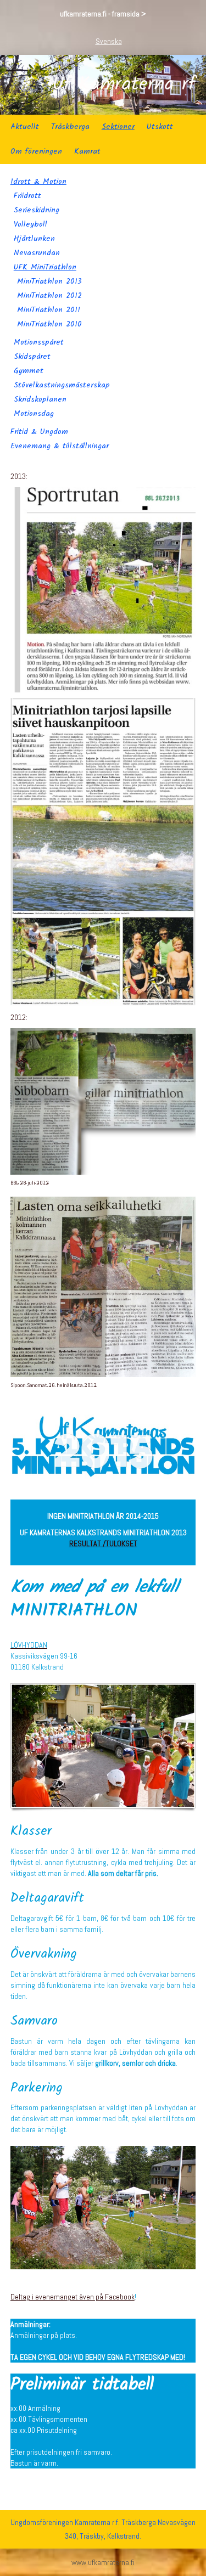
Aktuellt (25, 127)
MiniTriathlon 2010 (49, 324)
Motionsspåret (39, 342)
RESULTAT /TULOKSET (103, 1543)
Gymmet (29, 371)
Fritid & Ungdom (39, 432)
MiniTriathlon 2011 (49, 310)
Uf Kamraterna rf (124, 85)
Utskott (160, 127)
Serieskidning (37, 210)
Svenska (109, 41)
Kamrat (87, 151)
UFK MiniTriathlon (45, 267)
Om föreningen (36, 151)
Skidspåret (32, 357)
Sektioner (118, 127)
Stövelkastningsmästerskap (62, 385)
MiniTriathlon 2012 (49, 296)
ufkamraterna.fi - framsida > (103, 14)
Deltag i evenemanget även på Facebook (73, 2297)
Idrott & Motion (38, 182)
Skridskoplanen (40, 399)
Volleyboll (30, 224)
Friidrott (27, 196)
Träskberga (70, 127)
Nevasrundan (37, 253)
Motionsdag (34, 414)
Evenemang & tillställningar (60, 446)
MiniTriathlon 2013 (49, 281)
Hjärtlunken (34, 239)
